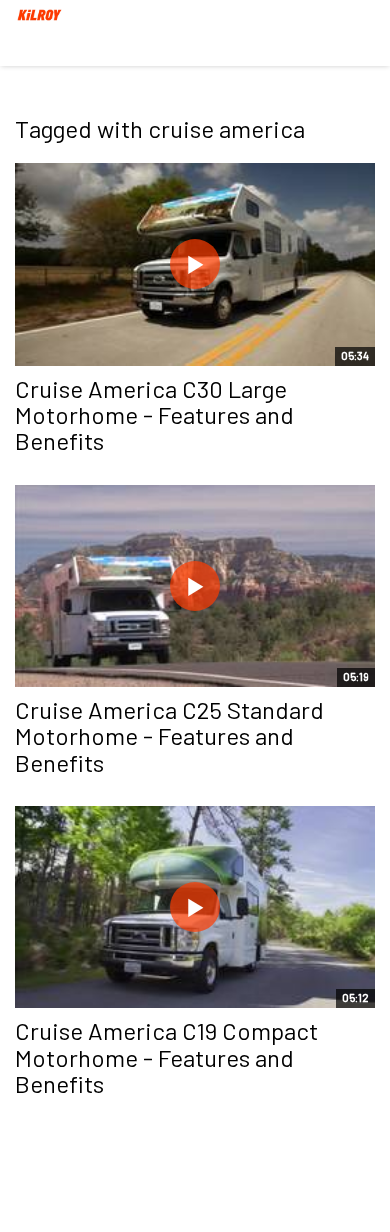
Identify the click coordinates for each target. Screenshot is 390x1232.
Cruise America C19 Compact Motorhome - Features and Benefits (166, 1057)
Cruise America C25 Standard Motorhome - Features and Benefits (169, 736)
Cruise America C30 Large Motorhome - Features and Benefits (154, 415)
